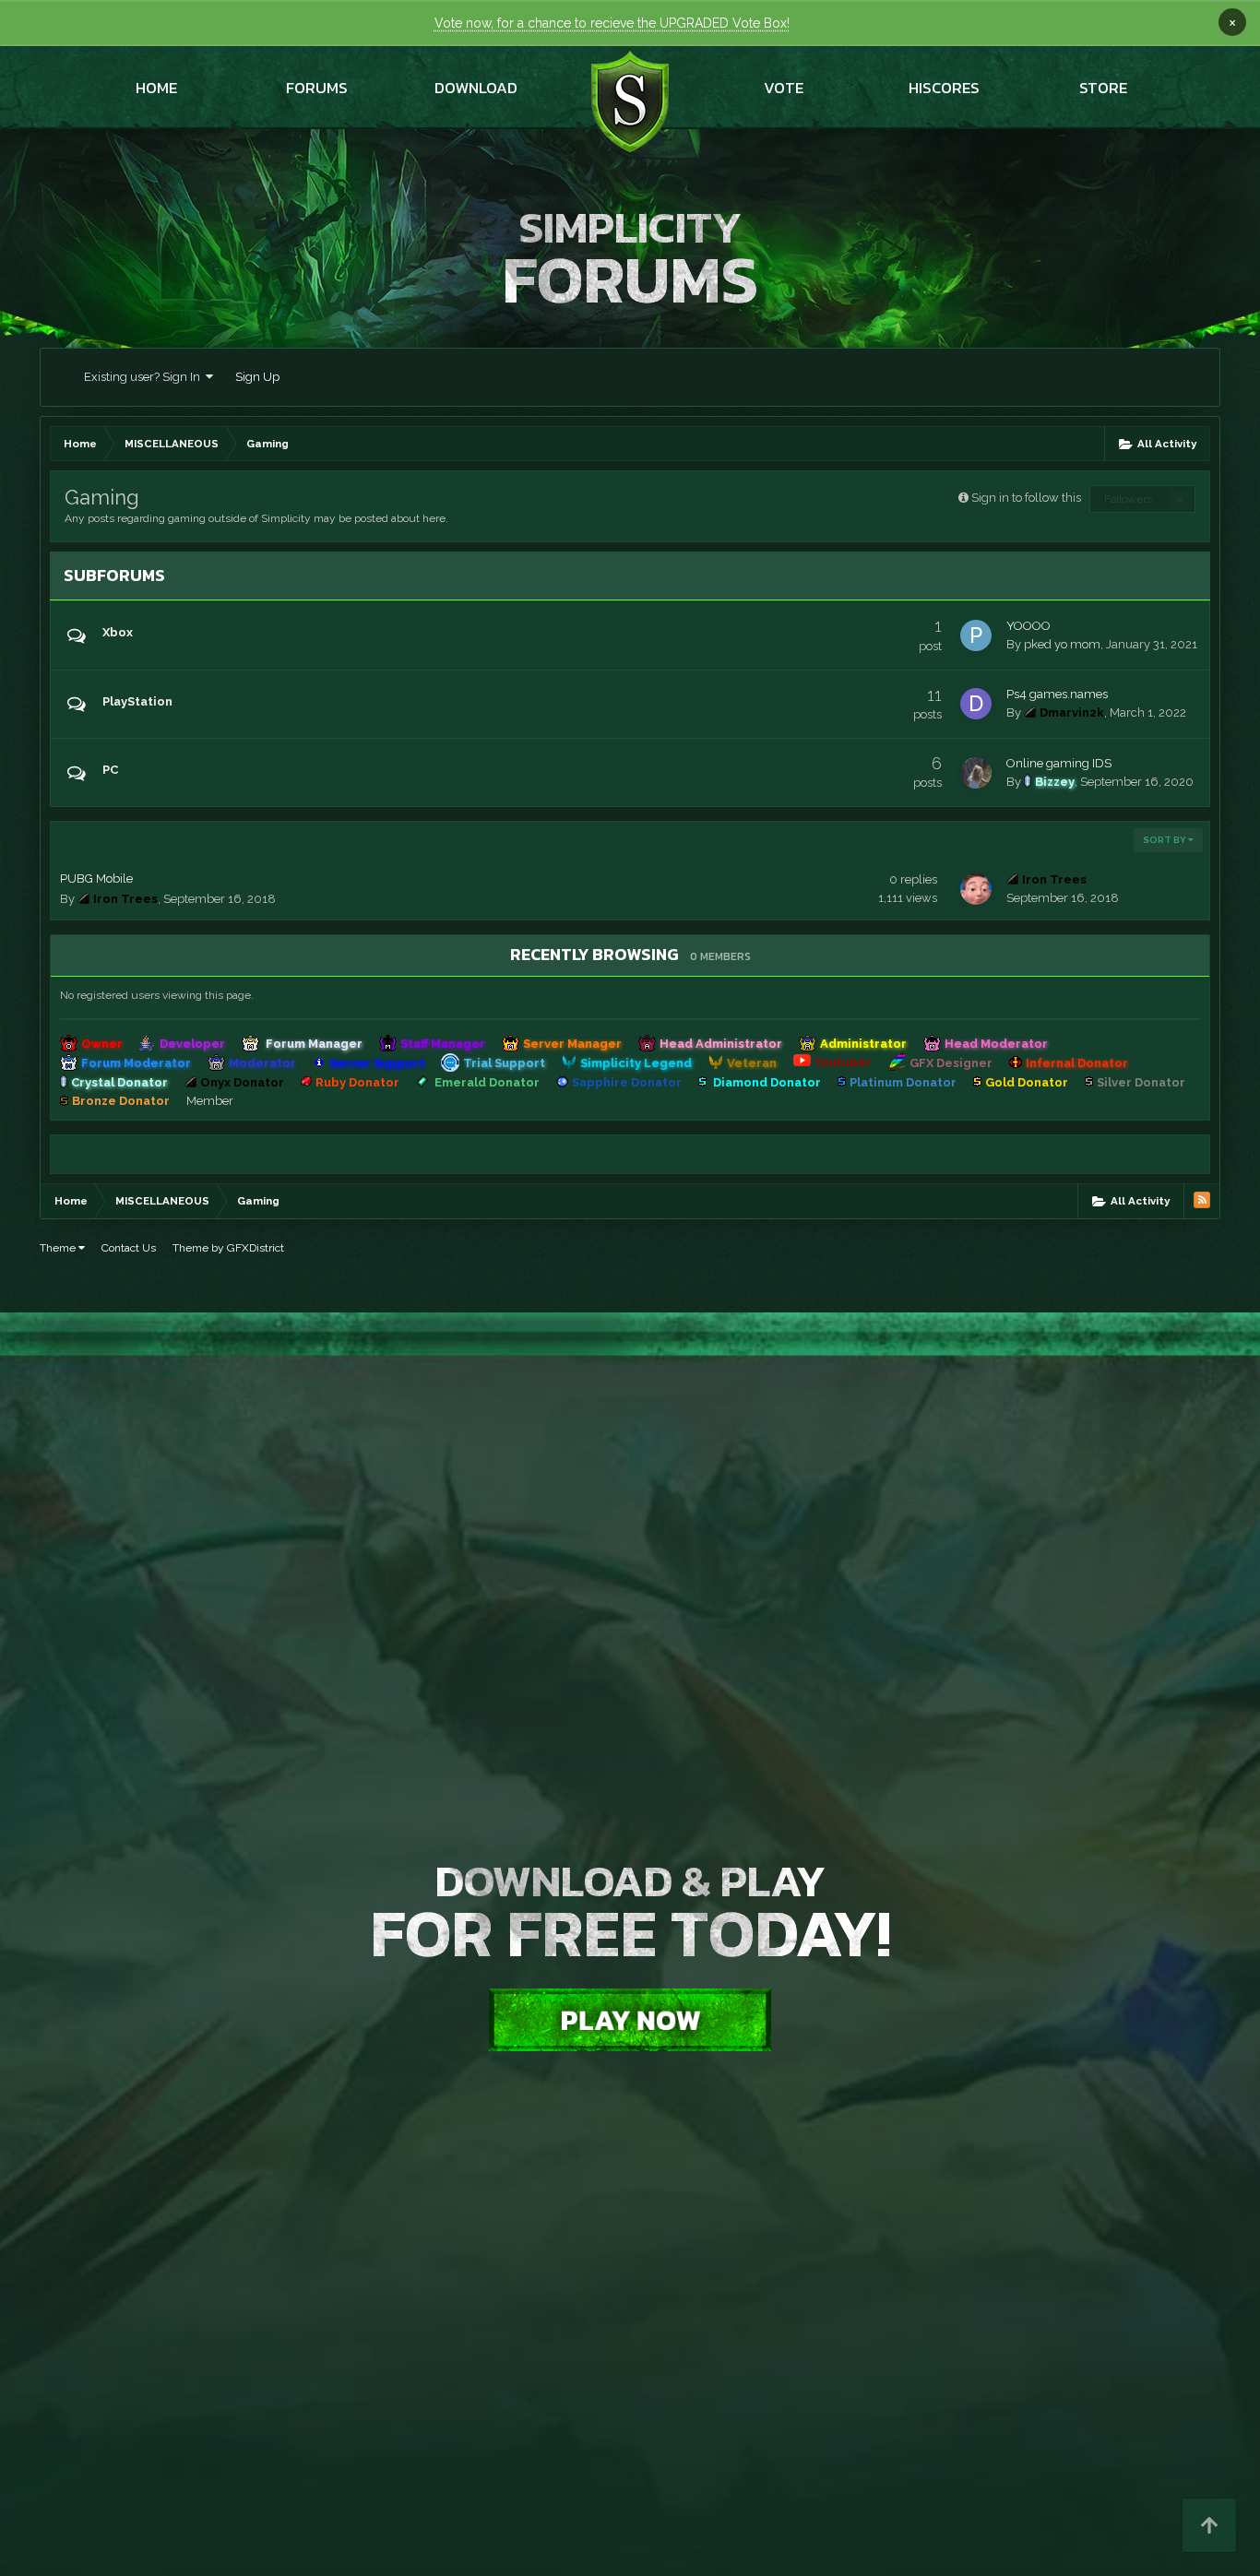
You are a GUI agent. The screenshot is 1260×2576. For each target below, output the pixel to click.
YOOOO (1028, 626)
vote (784, 88)
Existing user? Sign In (145, 377)
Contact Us (129, 1248)
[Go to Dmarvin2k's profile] (976, 704)
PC (110, 770)
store (1103, 88)
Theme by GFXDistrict (228, 1248)
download (476, 88)
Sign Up (257, 377)
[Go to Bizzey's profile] (976, 773)
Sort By (1165, 840)
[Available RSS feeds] (1202, 1200)
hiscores (944, 88)
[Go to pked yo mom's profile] (976, 635)
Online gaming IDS (1059, 763)
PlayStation (137, 701)
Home (156, 88)
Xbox (118, 632)
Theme (59, 1248)
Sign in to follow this (1026, 498)
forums (317, 88)
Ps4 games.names (1057, 694)
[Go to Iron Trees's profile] (976, 889)
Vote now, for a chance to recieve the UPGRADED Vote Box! (612, 23)
